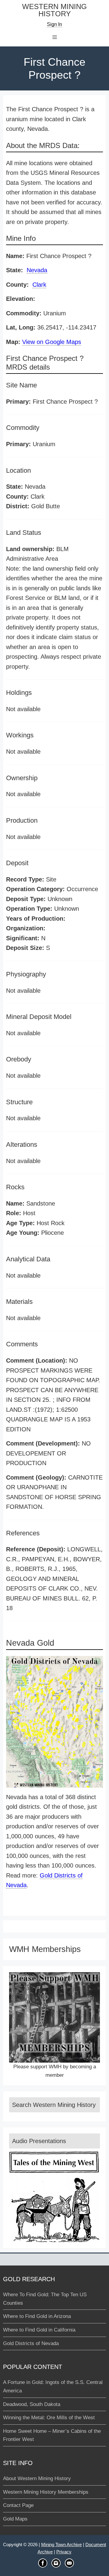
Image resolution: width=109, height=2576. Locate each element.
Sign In (54, 24)
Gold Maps (15, 2519)
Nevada (37, 270)
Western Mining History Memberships (46, 2492)
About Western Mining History (37, 2478)
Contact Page (18, 2505)
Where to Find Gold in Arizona (37, 2316)
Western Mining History (54, 10)
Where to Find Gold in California (39, 2330)
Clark (39, 285)
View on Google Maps (52, 342)
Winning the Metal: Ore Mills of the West (49, 2418)
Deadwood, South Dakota (32, 2404)
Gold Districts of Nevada (31, 2343)
